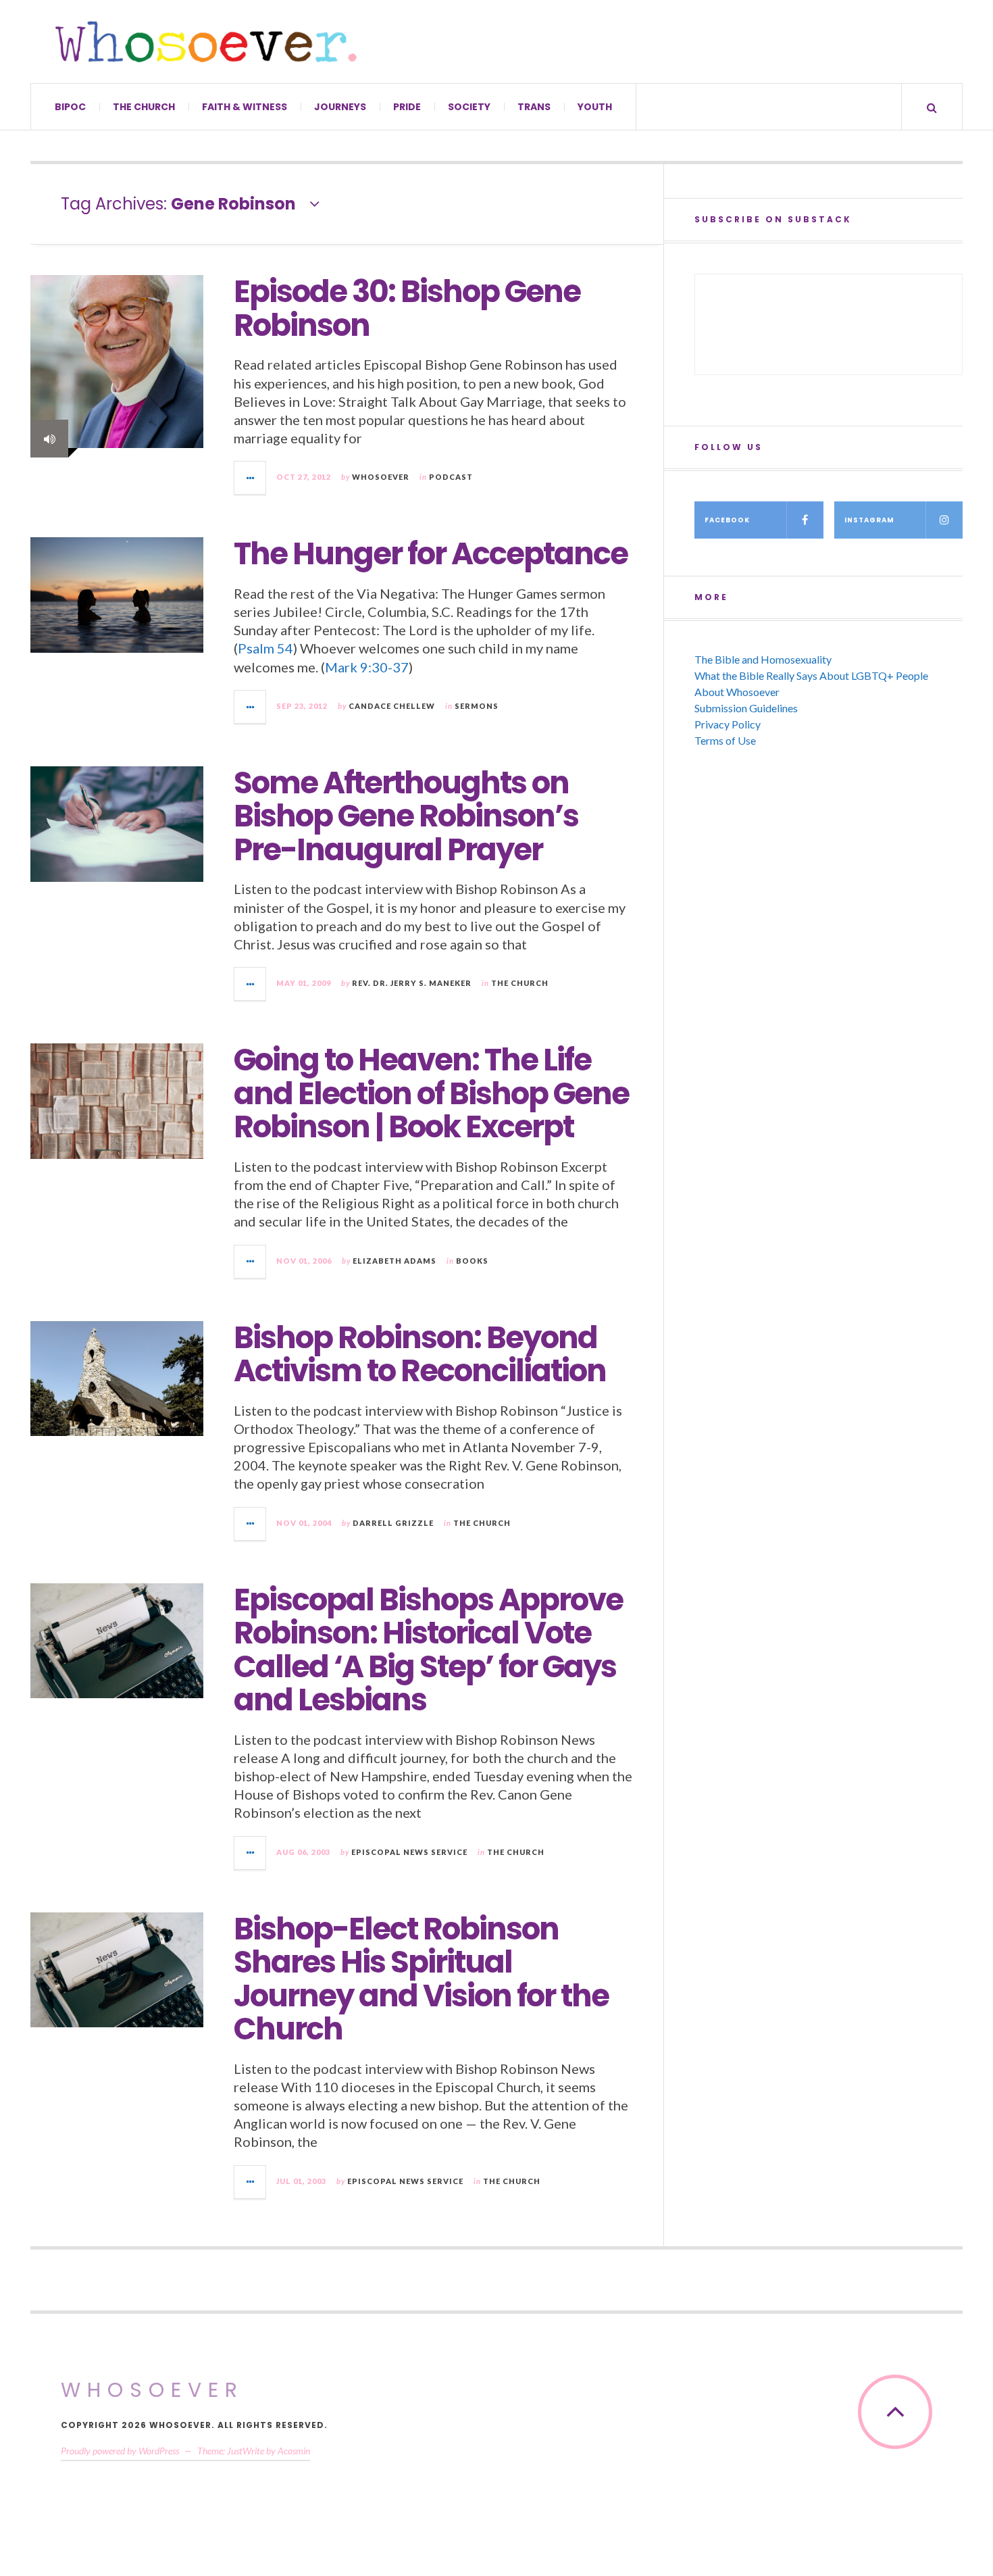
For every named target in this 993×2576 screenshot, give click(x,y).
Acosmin (294, 2451)
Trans (534, 107)
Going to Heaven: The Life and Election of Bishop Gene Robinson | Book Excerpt (431, 1093)
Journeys (340, 107)
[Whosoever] (206, 42)
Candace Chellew (392, 706)
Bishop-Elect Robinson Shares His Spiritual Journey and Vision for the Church (421, 1979)
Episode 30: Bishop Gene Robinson (407, 308)
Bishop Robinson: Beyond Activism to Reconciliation (420, 1355)
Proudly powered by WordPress (120, 2451)
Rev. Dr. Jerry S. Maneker (412, 983)
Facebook (727, 520)
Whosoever (381, 477)
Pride (407, 107)
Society (469, 107)
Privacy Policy (728, 724)
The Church (144, 107)
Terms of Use (725, 740)
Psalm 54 (265, 648)
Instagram (869, 520)
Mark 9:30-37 (367, 667)
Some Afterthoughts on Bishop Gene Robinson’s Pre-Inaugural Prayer (406, 816)
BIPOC (70, 107)
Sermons (477, 706)
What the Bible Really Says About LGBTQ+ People (811, 675)
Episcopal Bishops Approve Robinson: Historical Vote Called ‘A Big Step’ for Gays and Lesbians (428, 1650)
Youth (595, 107)
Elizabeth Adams (394, 1261)
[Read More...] (251, 478)
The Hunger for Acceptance (431, 554)
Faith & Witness (245, 107)
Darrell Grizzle (393, 1523)
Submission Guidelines (746, 708)
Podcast (451, 477)
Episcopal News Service (409, 1852)
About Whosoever (737, 692)
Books (472, 1261)
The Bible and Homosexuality (763, 659)
